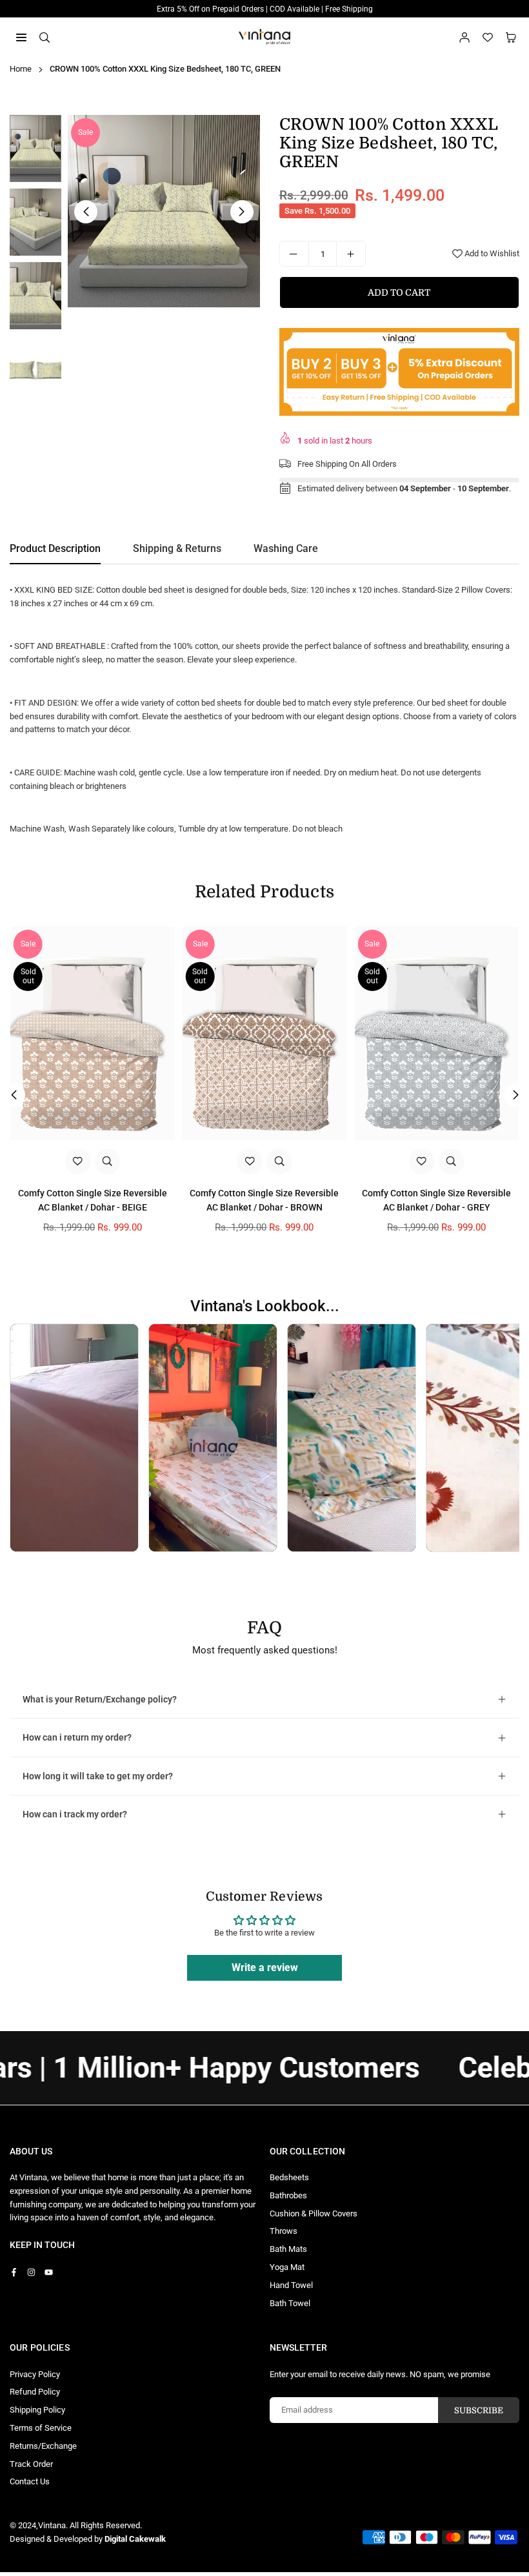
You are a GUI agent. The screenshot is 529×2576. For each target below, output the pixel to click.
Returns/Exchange (43, 2446)
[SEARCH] (45, 36)
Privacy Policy (35, 2374)
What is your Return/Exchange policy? (100, 1699)
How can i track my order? (75, 1814)
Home (21, 69)
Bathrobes (288, 2195)
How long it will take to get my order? (98, 1776)
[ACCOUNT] (464, 37)
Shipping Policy (37, 2410)
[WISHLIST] (488, 37)
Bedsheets (289, 2177)
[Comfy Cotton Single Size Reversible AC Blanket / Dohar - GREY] (436, 1033)
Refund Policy (35, 2392)
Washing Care (286, 548)
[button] (511, 37)
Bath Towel (290, 2303)
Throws (284, 2231)
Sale (85, 132)
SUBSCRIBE (479, 2410)
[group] (164, 211)
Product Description (55, 548)
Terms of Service (41, 2428)
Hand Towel (291, 2285)
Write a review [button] (265, 1968)
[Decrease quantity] (294, 254)
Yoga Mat (287, 2267)
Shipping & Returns (177, 548)
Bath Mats (288, 2249)
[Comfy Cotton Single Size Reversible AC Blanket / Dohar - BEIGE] (93, 1033)
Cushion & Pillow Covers (314, 2213)
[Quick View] (107, 1161)
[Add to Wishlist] (77, 1161)
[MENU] (21, 36)
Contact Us (30, 2481)
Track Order (31, 2464)
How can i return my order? (77, 1737)
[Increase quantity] (351, 254)
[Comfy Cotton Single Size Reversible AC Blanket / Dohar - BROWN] (265, 1033)
